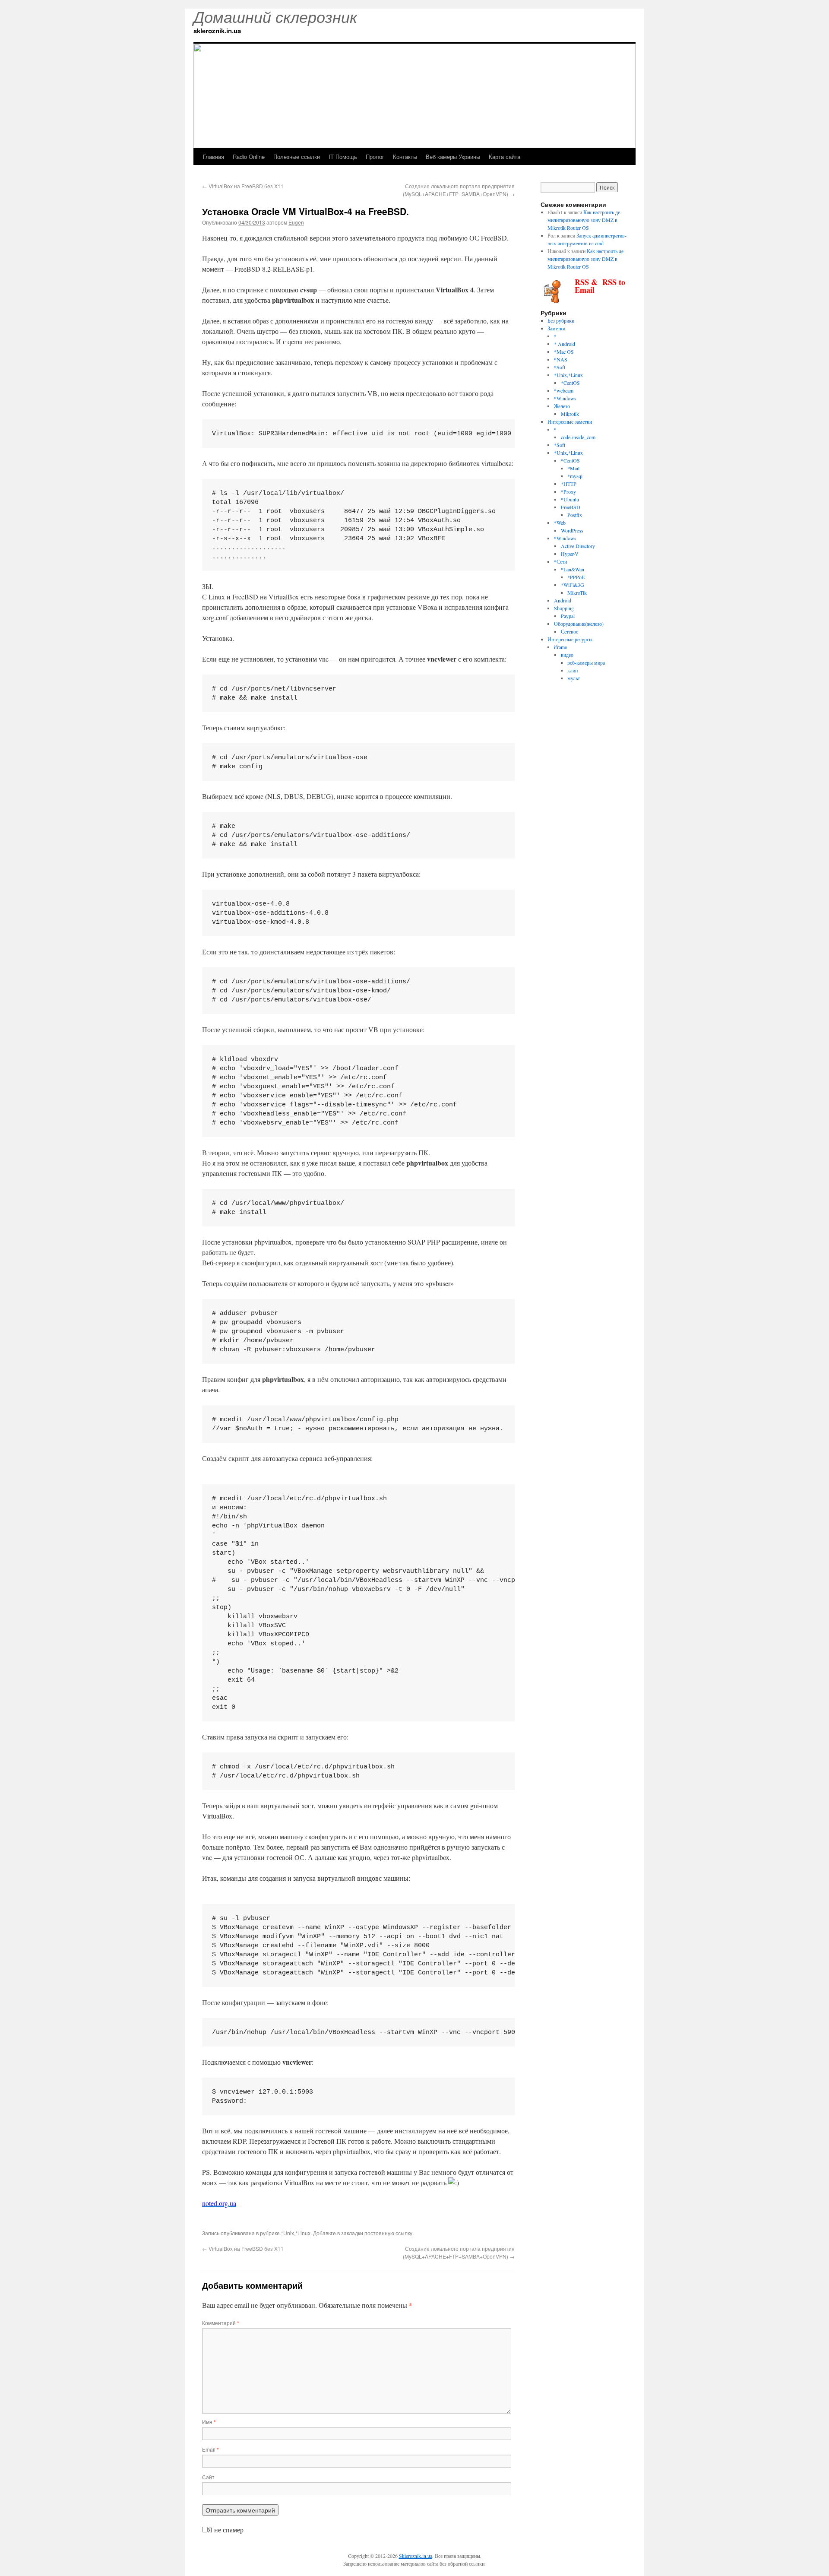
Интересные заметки (570, 421)
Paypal (568, 616)
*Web (560, 523)
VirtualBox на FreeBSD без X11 (243, 186)
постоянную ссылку (388, 2233)
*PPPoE (576, 577)
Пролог (375, 157)
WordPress (572, 530)
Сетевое (570, 631)
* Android (565, 344)
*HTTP (569, 484)
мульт (574, 678)
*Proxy (568, 491)
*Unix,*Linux (296, 2233)
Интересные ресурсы (570, 639)
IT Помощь (343, 157)
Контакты (405, 157)
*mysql (575, 476)
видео (567, 655)
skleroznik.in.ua (217, 31)
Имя (209, 2422)
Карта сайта (505, 157)
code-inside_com (578, 437)
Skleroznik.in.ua (416, 2556)
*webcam (564, 390)
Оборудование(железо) (579, 624)
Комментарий (221, 2323)
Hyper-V (570, 554)
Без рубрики (561, 320)
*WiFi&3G (573, 585)
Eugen (296, 222)
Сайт (208, 2477)
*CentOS (570, 383)
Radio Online (249, 157)
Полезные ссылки (297, 157)
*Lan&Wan (573, 569)
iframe (560, 647)
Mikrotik (570, 414)
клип (573, 670)
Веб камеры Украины (453, 157)
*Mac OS (564, 352)
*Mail (573, 468)
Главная (214, 157)
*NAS (561, 359)
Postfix (575, 515)
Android (563, 600)
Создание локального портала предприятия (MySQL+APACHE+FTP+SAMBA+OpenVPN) (459, 190)
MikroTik (577, 593)
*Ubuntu (570, 499)
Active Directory (578, 546)
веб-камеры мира (586, 662)
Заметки (556, 328)
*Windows (565, 398)
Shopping (564, 608)
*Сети (560, 561)
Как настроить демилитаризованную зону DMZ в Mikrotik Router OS (585, 220)
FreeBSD (571, 507)
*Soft (560, 367)
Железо (562, 406)
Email (210, 2449)
